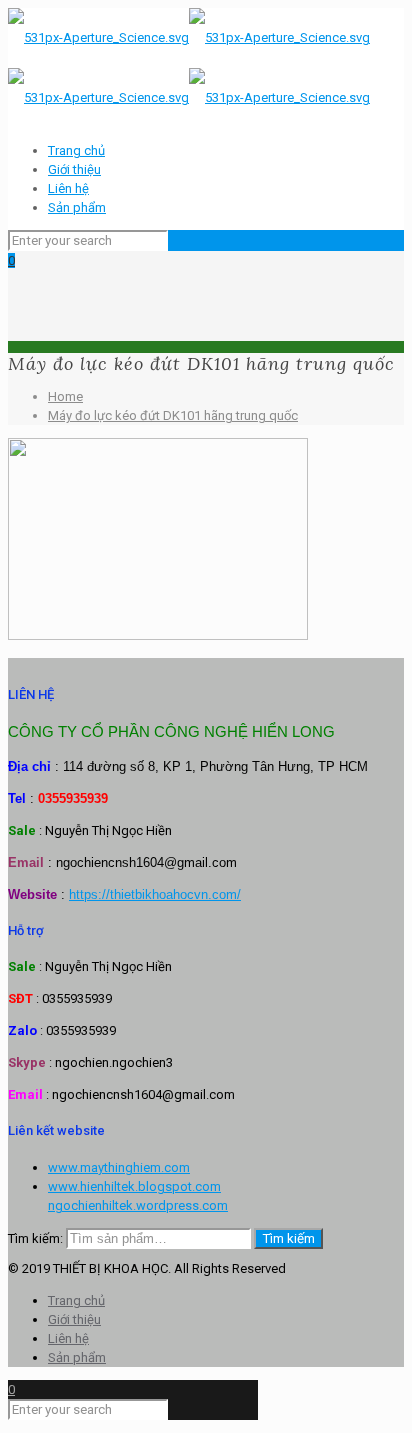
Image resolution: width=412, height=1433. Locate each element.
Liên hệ (68, 188)
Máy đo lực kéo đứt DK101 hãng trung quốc (173, 415)
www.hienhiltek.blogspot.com (134, 1186)
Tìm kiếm (288, 1238)
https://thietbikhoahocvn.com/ (155, 894)
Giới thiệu (74, 169)
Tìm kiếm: (35, 1238)
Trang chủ (76, 150)
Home (65, 396)
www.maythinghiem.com (119, 1167)
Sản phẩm (77, 207)
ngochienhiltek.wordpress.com (138, 1205)
